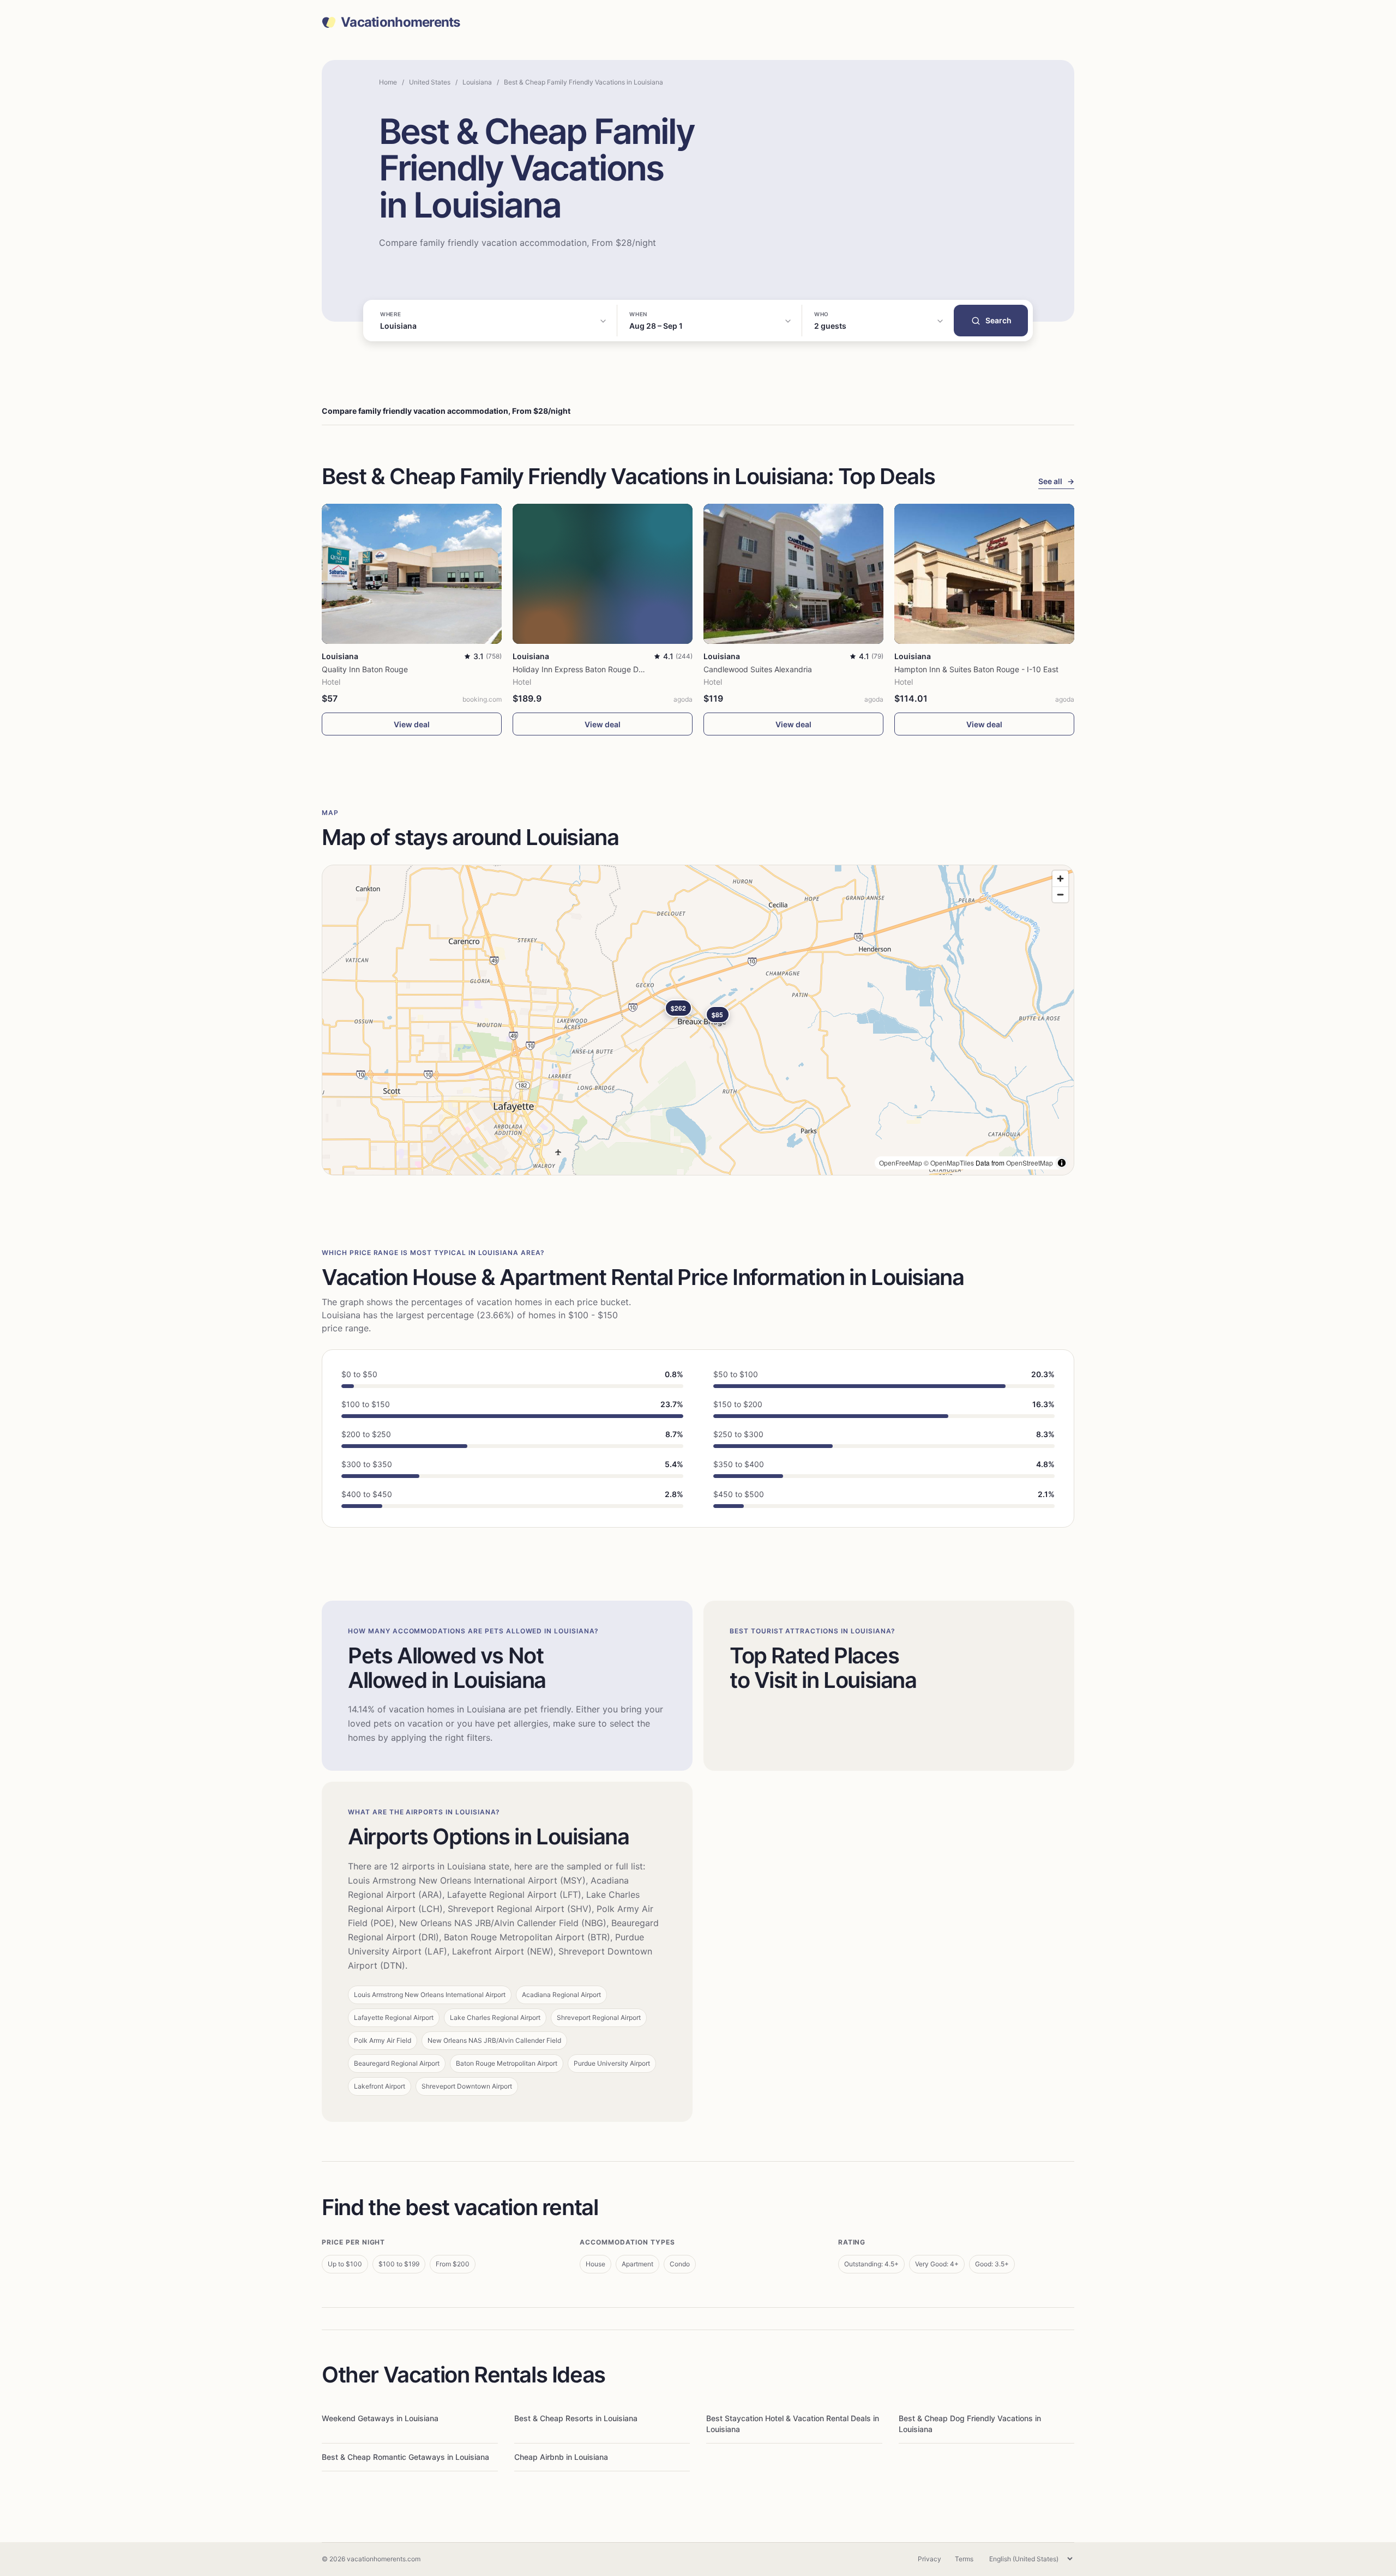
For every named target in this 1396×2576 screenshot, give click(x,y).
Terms (964, 2559)
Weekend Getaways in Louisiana (380, 2418)
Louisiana (477, 82)
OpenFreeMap (901, 1163)
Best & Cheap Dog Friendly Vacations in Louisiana (970, 2424)
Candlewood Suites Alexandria (758, 669)
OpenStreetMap (1030, 1163)
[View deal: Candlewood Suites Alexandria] (793, 574)
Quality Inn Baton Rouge (365, 669)
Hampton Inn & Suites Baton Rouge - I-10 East (976, 669)
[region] (698, 1020)
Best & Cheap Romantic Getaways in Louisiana (405, 2457)
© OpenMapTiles (949, 1163)
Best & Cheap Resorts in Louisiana (576, 2418)
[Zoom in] (1060, 879)
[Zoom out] (1060, 894)
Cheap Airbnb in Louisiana (561, 2457)
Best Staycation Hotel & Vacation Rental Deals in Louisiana (793, 2424)
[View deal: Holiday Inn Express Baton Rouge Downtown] (603, 574)
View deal (412, 724)
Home (388, 82)
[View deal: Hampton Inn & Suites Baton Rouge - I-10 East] (984, 574)
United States (430, 82)
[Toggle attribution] (1062, 1163)
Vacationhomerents (401, 22)
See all (1056, 481)
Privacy (929, 2559)
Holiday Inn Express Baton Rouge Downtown (592, 669)
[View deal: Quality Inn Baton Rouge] (412, 574)
